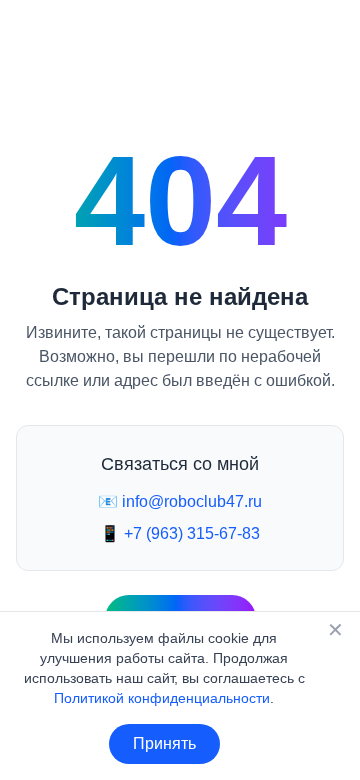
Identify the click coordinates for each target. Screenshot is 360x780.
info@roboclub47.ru (192, 501)
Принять (164, 743)
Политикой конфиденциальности (162, 698)
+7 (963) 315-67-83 (192, 533)
